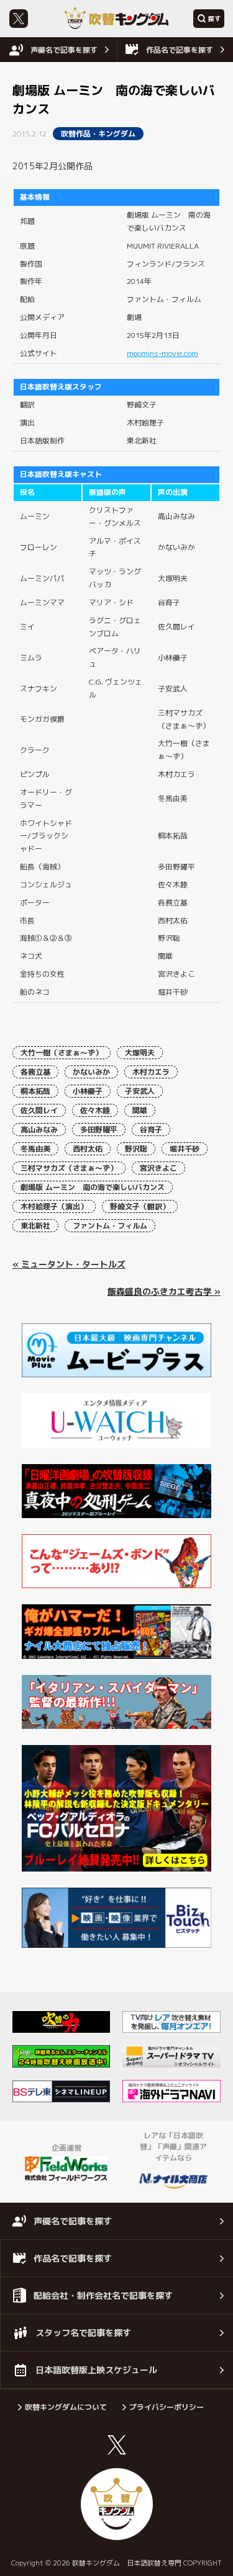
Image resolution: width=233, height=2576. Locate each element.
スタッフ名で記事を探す (83, 2333)
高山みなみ (39, 1130)
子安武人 (140, 1091)
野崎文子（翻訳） (140, 1206)
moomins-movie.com (162, 353)
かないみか (91, 1072)
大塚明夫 (140, 1053)
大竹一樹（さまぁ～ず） (62, 1053)
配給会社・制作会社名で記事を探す (103, 2295)
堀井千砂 (185, 1149)
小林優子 (88, 1091)
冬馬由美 (35, 1149)
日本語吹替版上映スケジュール (96, 2370)
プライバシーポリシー (167, 2407)
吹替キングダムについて (66, 2407)
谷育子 (151, 1130)
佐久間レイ (39, 1110)
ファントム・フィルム (110, 1226)
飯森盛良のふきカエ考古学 (160, 1291)
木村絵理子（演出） (54, 1206)
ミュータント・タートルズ (73, 1264)
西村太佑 (88, 1149)
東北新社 (35, 1226)
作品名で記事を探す (180, 50)
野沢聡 (136, 1149)
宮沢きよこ (158, 1168)
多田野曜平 (99, 1130)
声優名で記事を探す (64, 50)
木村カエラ (151, 1072)
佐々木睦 (95, 1110)
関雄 (140, 1110)
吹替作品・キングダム (98, 134)
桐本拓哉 (35, 1091)
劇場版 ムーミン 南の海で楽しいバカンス (93, 1187)
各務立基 (35, 1072)
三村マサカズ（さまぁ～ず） (69, 1168)
